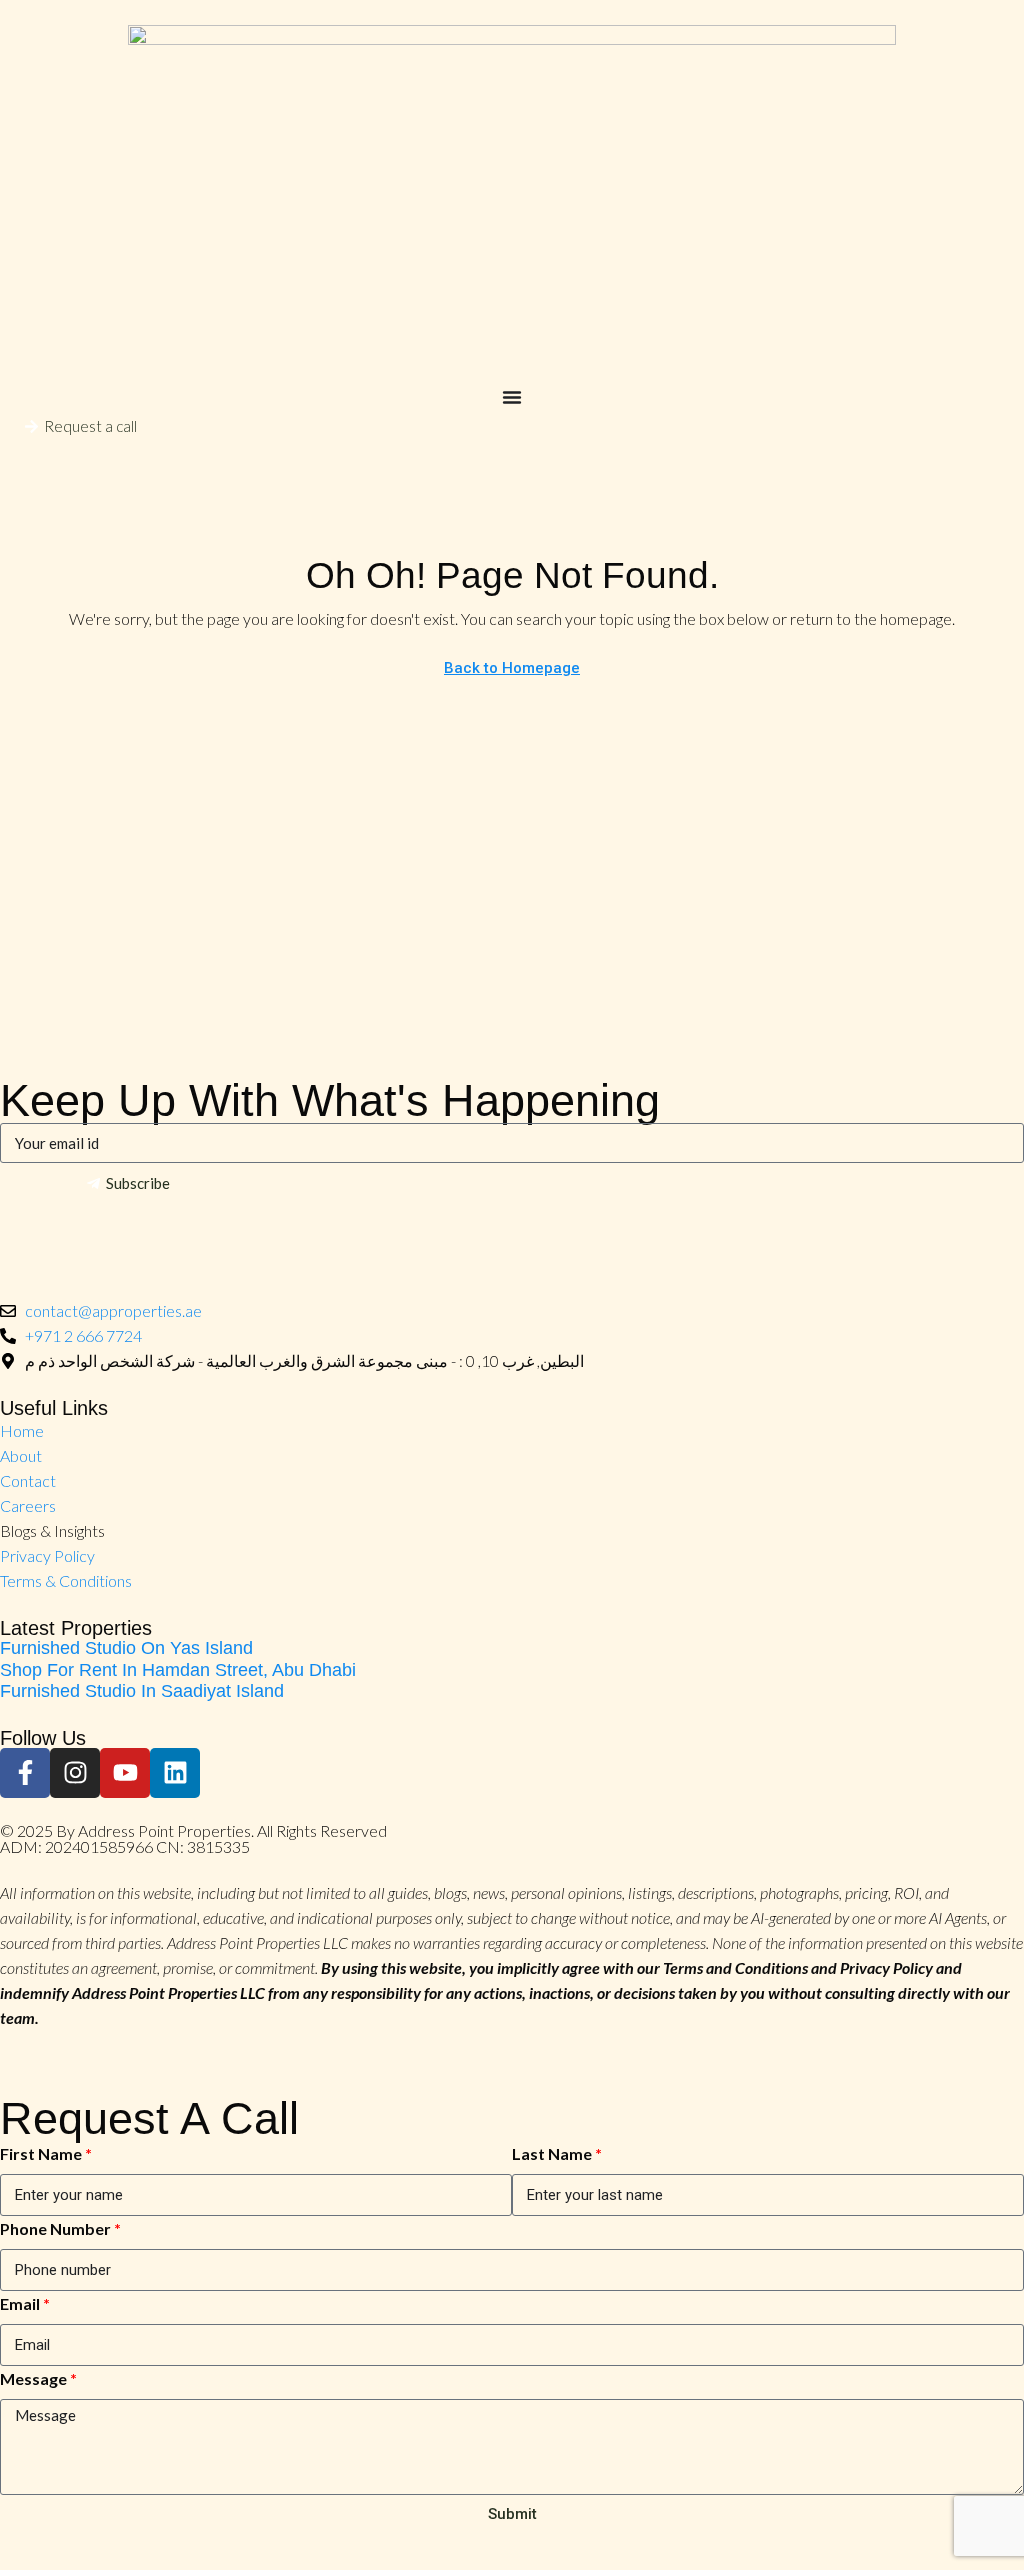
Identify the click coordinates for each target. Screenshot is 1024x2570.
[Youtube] (125, 1773)
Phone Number (55, 2228)
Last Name (552, 2153)
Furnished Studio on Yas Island (126, 1648)
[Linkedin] (175, 1773)
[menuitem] (19, 467)
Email (20, 2303)
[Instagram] (75, 1773)
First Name (41, 2153)
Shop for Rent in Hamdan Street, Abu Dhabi (178, 1670)
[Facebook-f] (25, 1773)
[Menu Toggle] (512, 397)
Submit (512, 2514)
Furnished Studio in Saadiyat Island (142, 1691)
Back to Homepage (512, 668)
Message (33, 2378)
